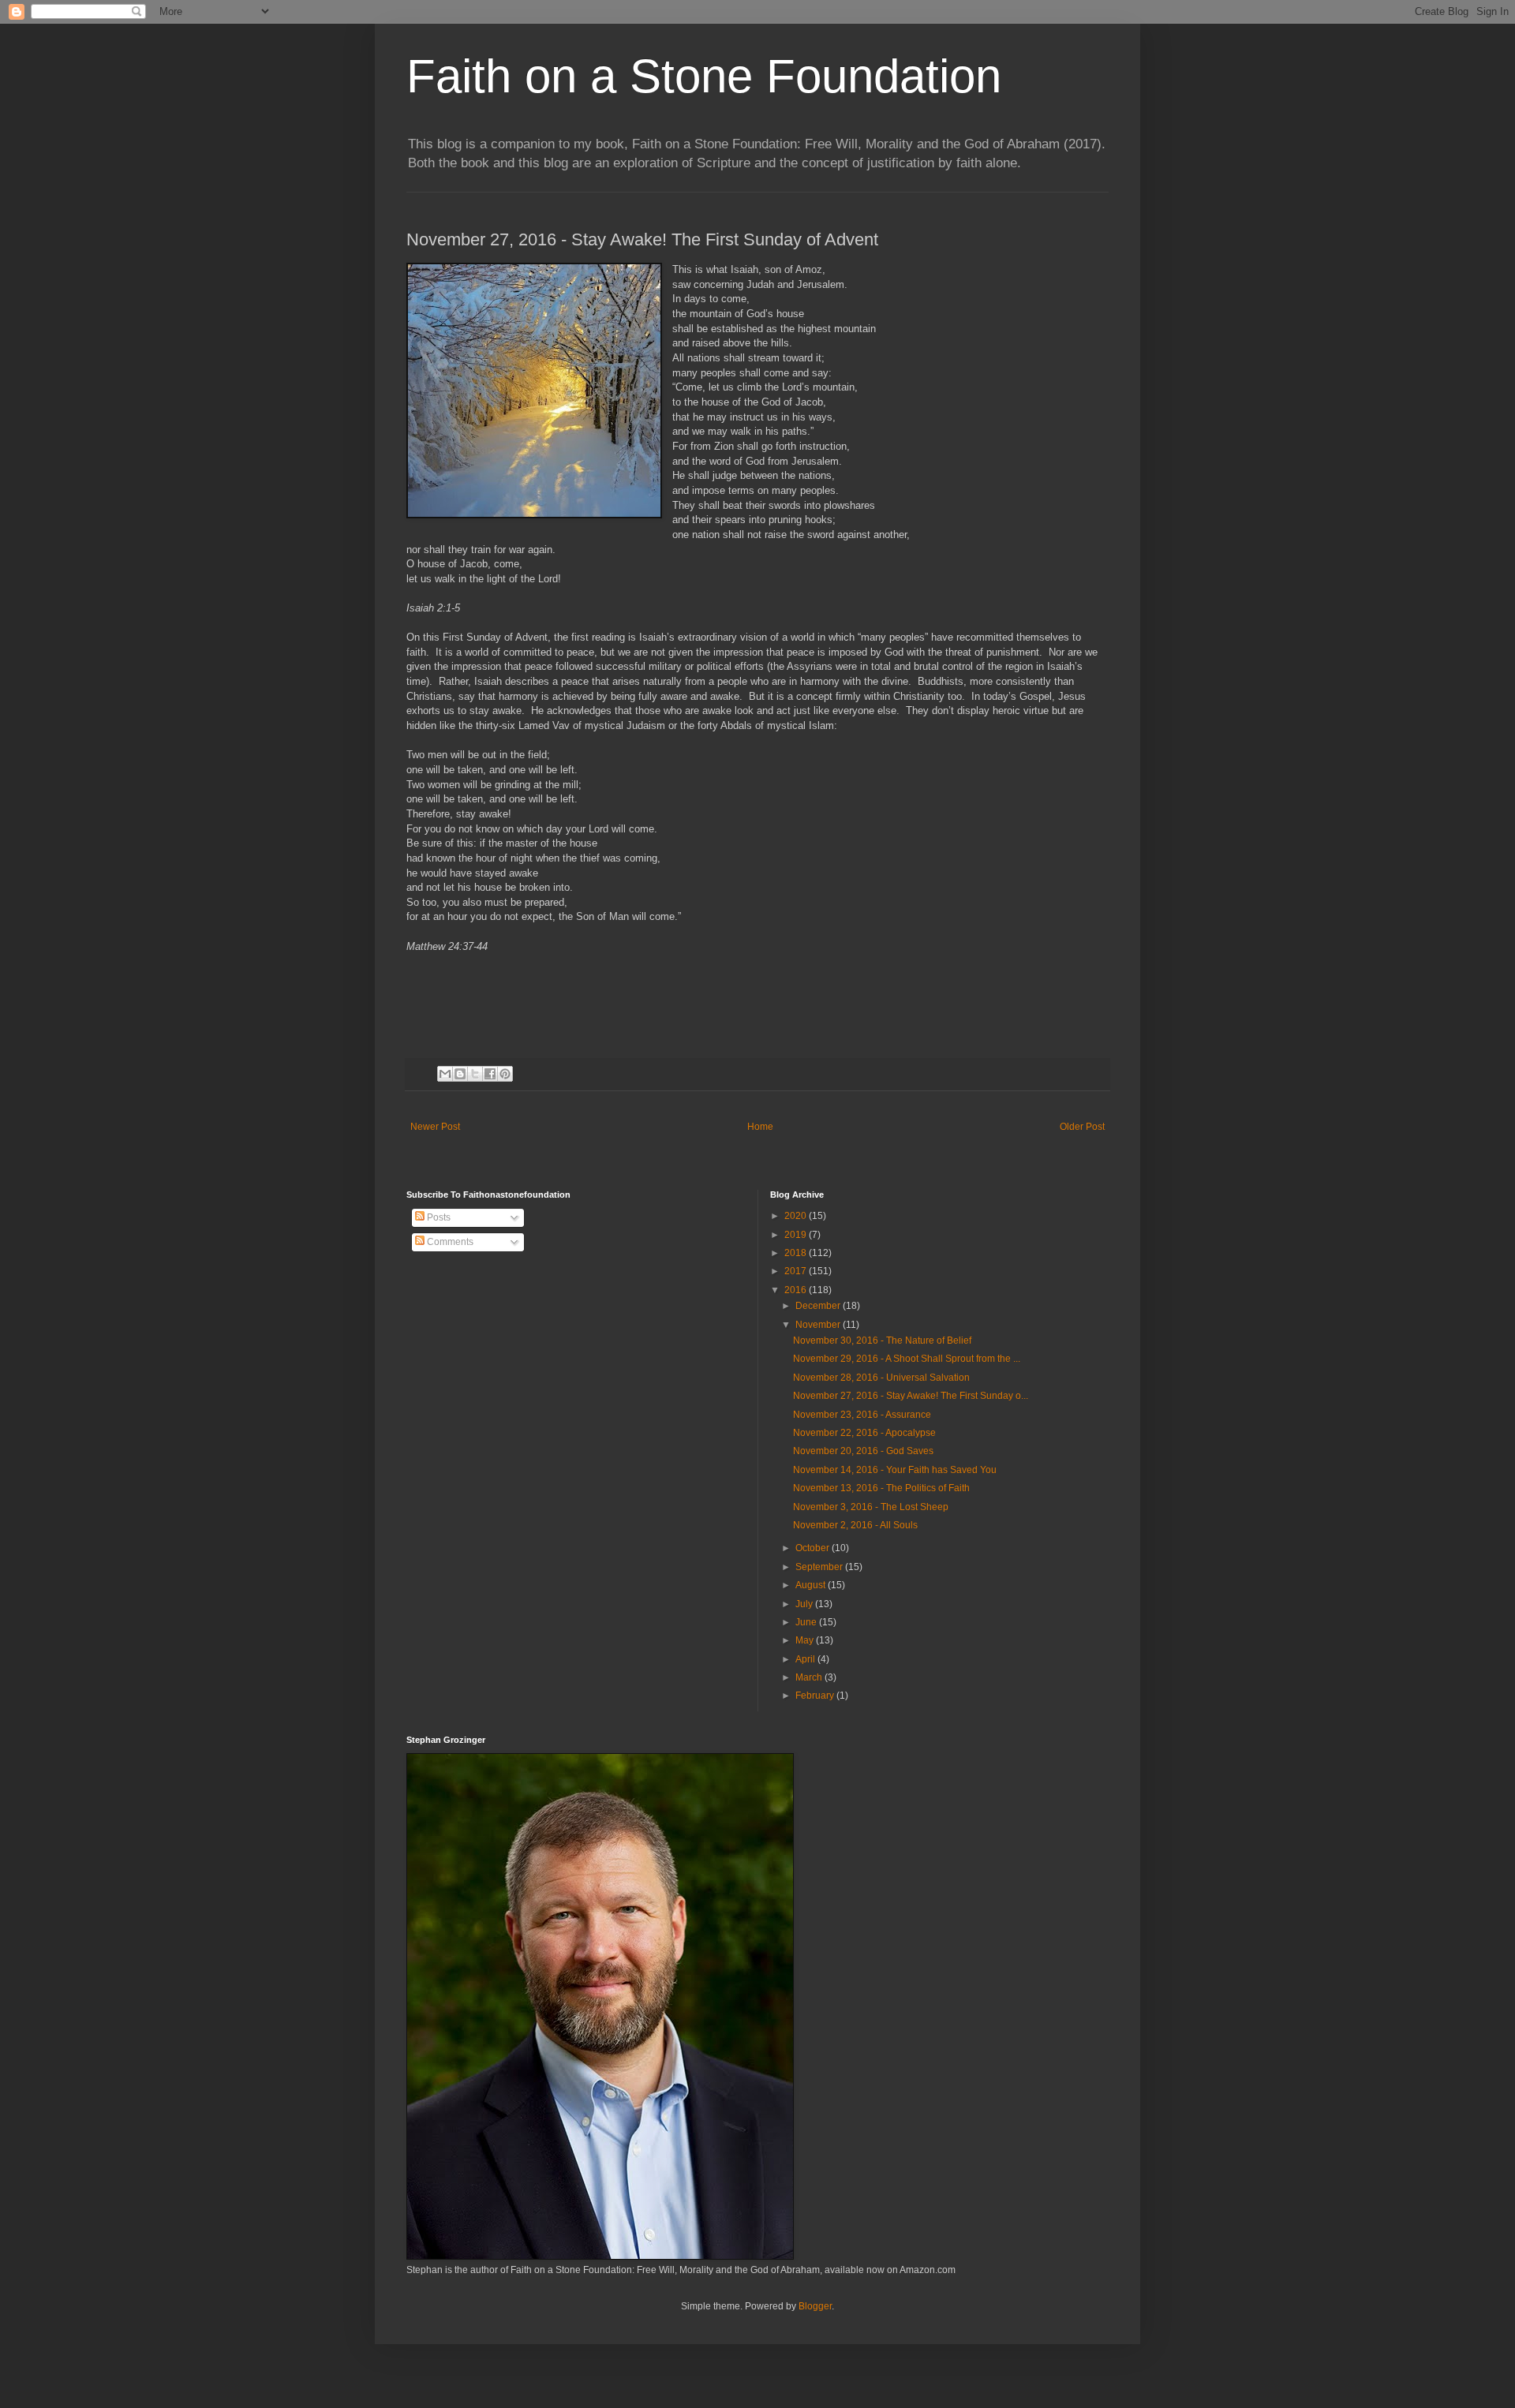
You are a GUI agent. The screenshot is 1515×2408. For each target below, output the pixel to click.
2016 (797, 1290)
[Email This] (445, 1074)
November (819, 1325)
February (816, 1696)
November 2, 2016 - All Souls (855, 1525)
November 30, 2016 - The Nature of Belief (882, 1340)
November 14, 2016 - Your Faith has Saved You (895, 1470)
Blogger (815, 2306)
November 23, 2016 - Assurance (862, 1415)
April (806, 1659)
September (820, 1567)
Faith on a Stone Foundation (704, 76)
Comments (449, 1242)
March (810, 1677)
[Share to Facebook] (490, 1074)
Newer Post (435, 1127)
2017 (797, 1271)
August (812, 1585)
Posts (438, 1217)
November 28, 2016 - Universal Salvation (881, 1378)
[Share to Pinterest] (505, 1074)
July (805, 1604)
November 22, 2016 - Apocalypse (864, 1433)
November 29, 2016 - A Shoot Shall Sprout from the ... (907, 1359)
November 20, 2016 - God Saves (863, 1451)
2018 (797, 1253)
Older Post (1082, 1127)
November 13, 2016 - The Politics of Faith (881, 1488)
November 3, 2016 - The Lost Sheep (871, 1507)
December (819, 1306)
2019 (797, 1235)
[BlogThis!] (460, 1074)
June (807, 1622)
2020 (797, 1216)
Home (760, 1127)
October (814, 1548)
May (806, 1640)
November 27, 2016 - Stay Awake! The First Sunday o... (911, 1396)
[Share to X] (475, 1074)
